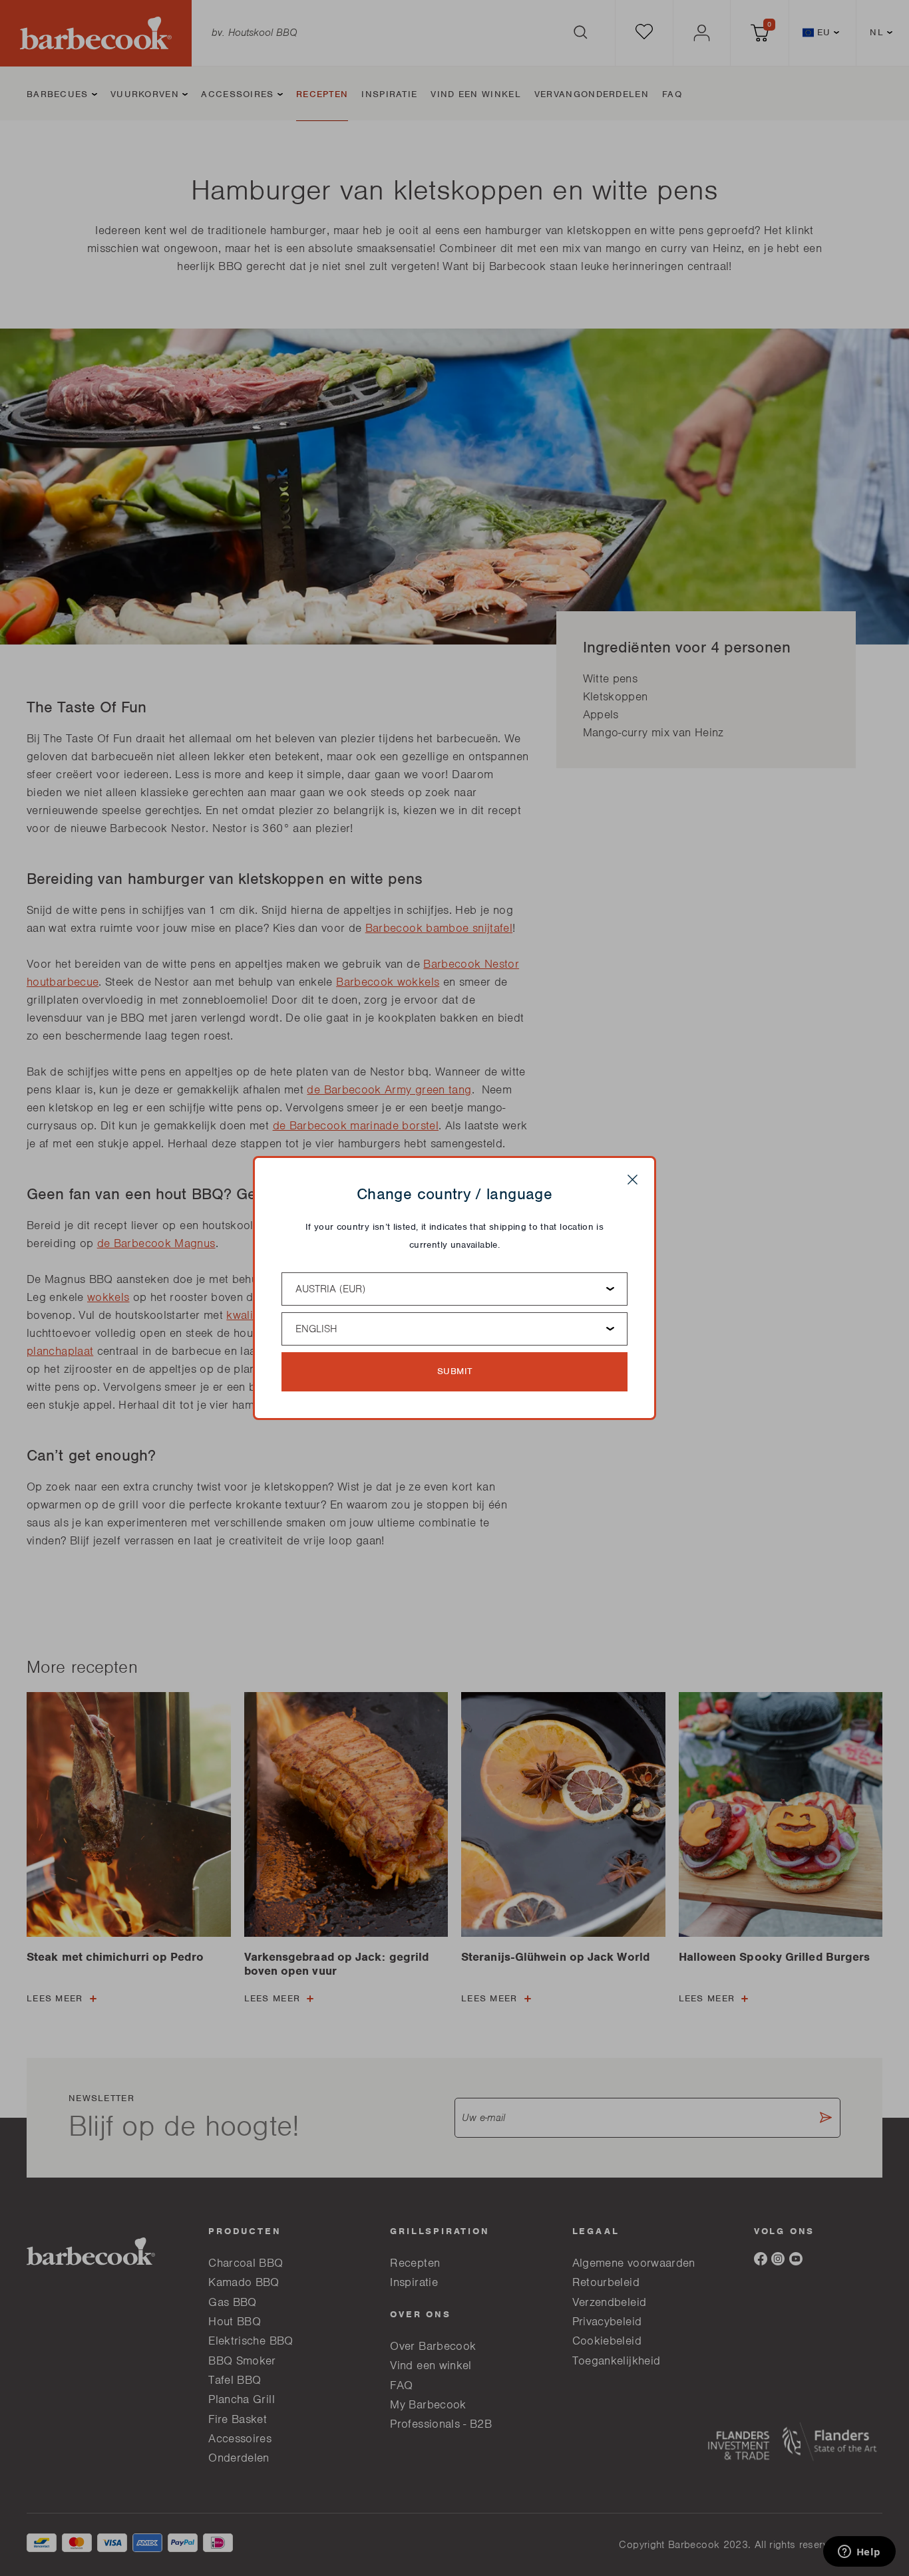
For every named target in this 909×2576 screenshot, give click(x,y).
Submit (455, 1371)
